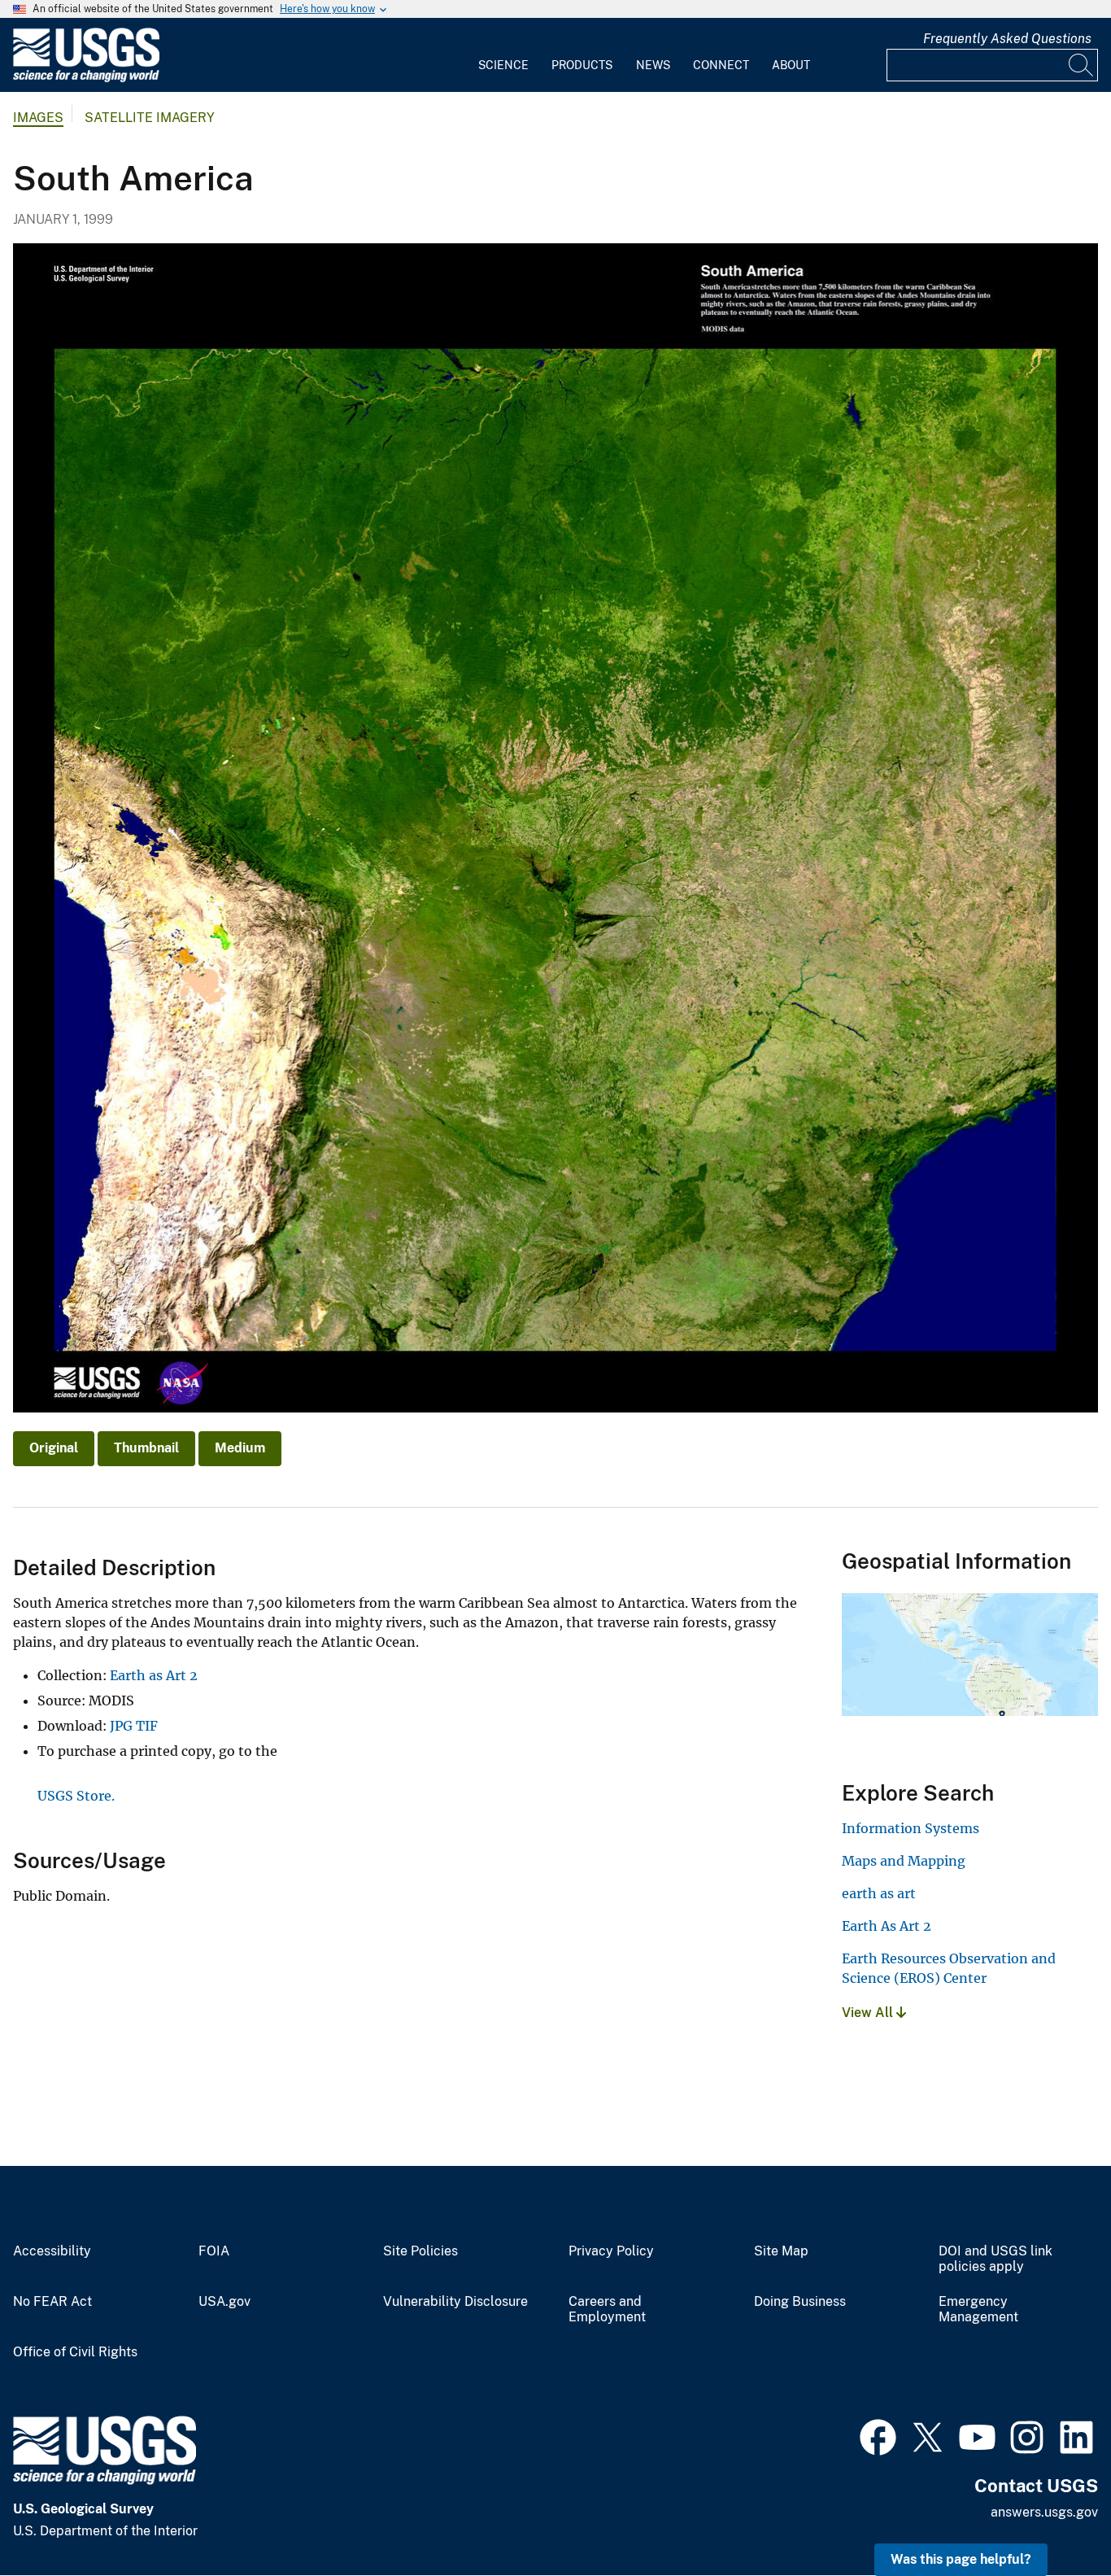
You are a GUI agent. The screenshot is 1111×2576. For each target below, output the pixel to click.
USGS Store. (76, 1796)
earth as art (879, 1893)
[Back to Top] (1052, 2517)
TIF (147, 1726)
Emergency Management (978, 2310)
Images (38, 118)
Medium (240, 1448)
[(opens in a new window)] (878, 2435)
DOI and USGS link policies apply (996, 2259)
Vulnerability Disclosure (455, 2302)
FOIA (214, 2251)
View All (869, 2013)
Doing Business (800, 2302)
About (791, 65)
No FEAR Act (52, 2302)
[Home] (86, 79)
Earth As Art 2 (887, 1926)
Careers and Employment (607, 2310)
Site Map (781, 2251)
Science (503, 65)
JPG (121, 1726)
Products (582, 65)
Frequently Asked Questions (1007, 39)
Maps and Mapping (904, 1861)
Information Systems (911, 1828)
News (653, 65)
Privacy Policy (611, 2251)
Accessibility (52, 2251)
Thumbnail (146, 1448)
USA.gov (224, 2302)
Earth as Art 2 (154, 1675)
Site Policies (420, 2251)
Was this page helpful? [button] (961, 2559)
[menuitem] (503, 55)
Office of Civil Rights (75, 2352)
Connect (721, 65)
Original (54, 1448)
